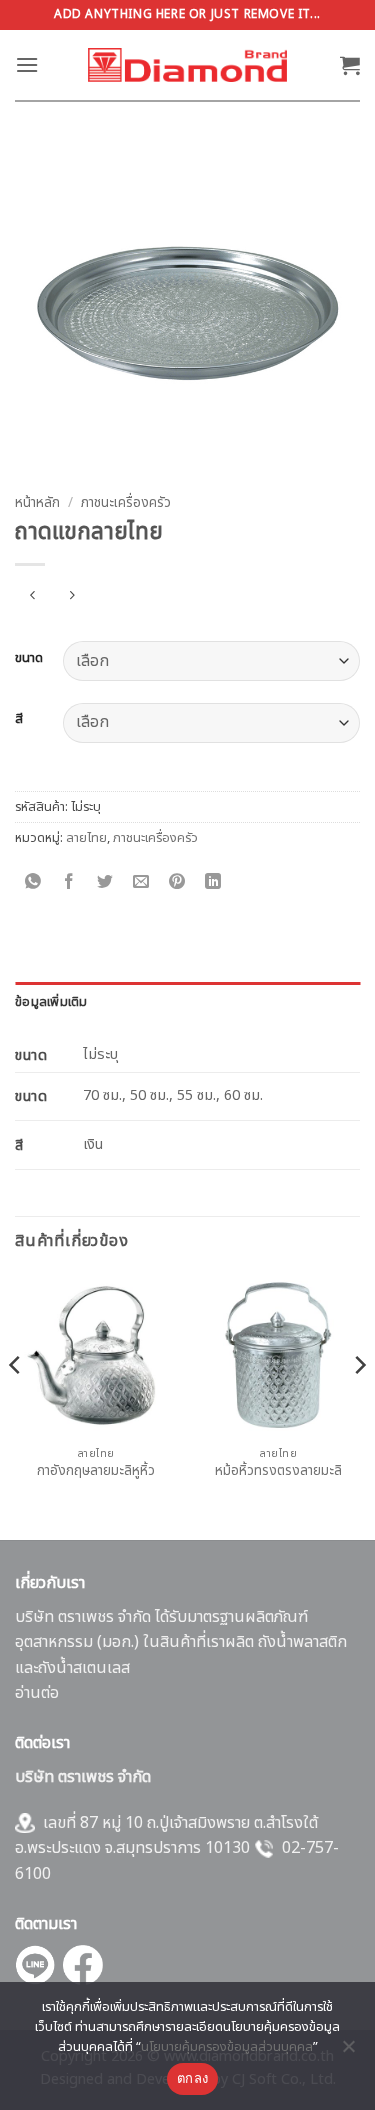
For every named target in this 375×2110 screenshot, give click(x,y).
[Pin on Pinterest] (177, 882)
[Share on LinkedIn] (213, 882)
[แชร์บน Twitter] (105, 882)
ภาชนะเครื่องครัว (126, 503)
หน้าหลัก (37, 503)
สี (19, 720)
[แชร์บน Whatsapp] (33, 882)
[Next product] (32, 597)
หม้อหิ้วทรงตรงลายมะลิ (278, 1472)
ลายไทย (86, 838)
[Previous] (16, 1405)
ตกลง (192, 2078)
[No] (348, 2052)
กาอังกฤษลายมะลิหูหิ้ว (96, 1472)
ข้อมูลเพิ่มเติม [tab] (51, 1002)
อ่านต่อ (37, 1693)
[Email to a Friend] (141, 882)
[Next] (359, 1405)
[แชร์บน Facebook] (69, 882)
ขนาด (29, 659)
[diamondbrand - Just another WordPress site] (188, 65)
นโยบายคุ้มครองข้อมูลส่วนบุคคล (227, 2047)
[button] (27, 64)
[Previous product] (71, 597)
